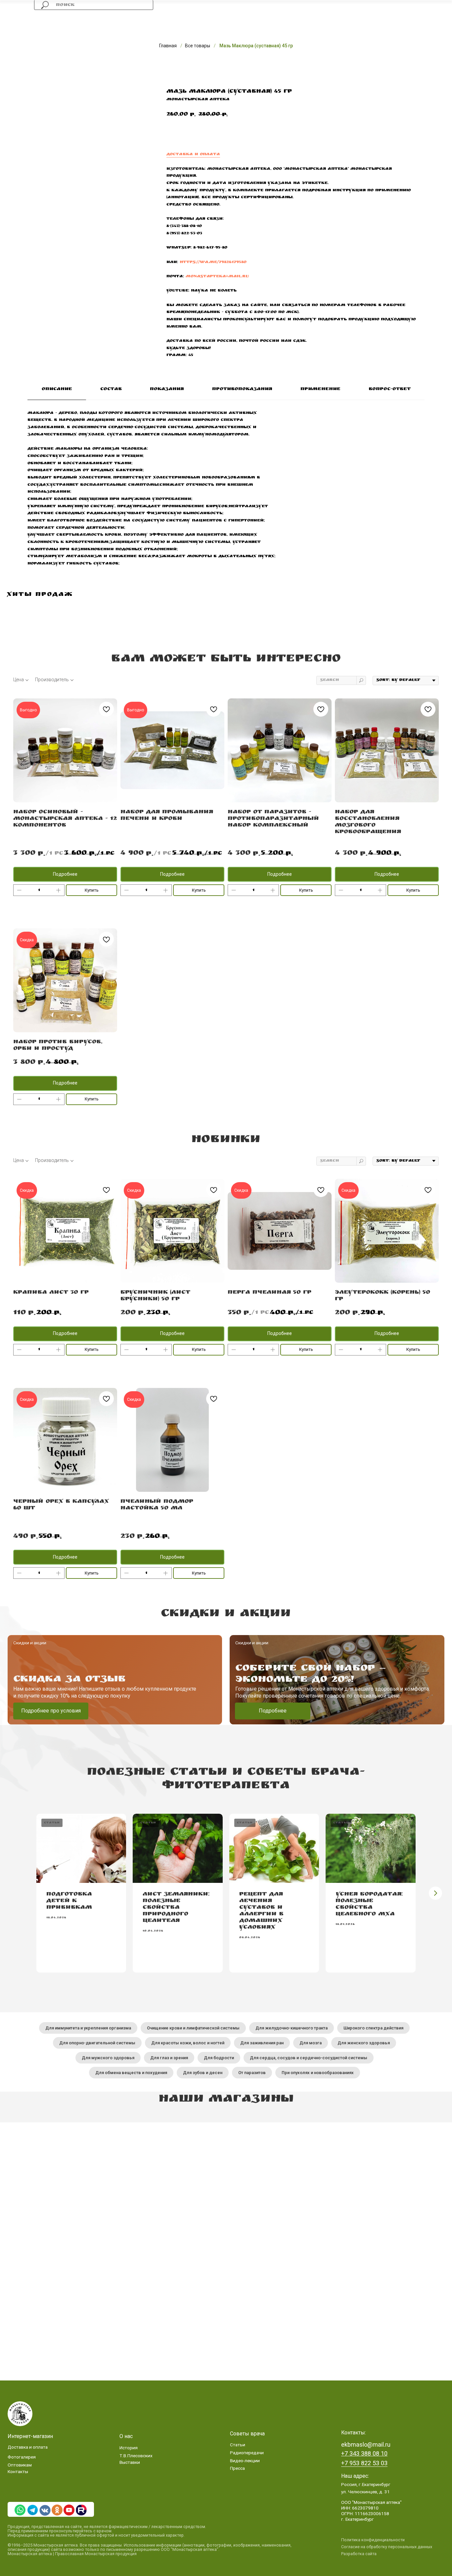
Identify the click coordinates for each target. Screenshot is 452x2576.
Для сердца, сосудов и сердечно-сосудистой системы (309, 2058)
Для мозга (311, 2043)
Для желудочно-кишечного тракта (292, 2028)
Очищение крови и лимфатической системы (193, 2028)
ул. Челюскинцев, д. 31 (365, 2492)
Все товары (198, 46)
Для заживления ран (262, 2043)
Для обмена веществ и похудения (131, 2073)
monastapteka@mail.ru (217, 277)
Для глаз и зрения (169, 2058)
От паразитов (252, 2073)
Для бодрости (219, 2058)
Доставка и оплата (193, 155)
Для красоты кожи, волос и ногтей (188, 2043)
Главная (168, 46)
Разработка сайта (359, 2554)
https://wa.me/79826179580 (213, 262)
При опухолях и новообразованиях (318, 2073)
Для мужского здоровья (108, 2058)
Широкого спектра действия (373, 2028)
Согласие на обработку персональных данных (387, 2547)
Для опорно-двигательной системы (97, 2043)
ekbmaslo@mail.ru (366, 2444)
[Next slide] (435, 1893)
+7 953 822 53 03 (364, 2463)
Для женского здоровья (364, 2043)
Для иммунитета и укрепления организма (88, 2028)
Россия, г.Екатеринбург (366, 2484)
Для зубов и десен (203, 2073)
